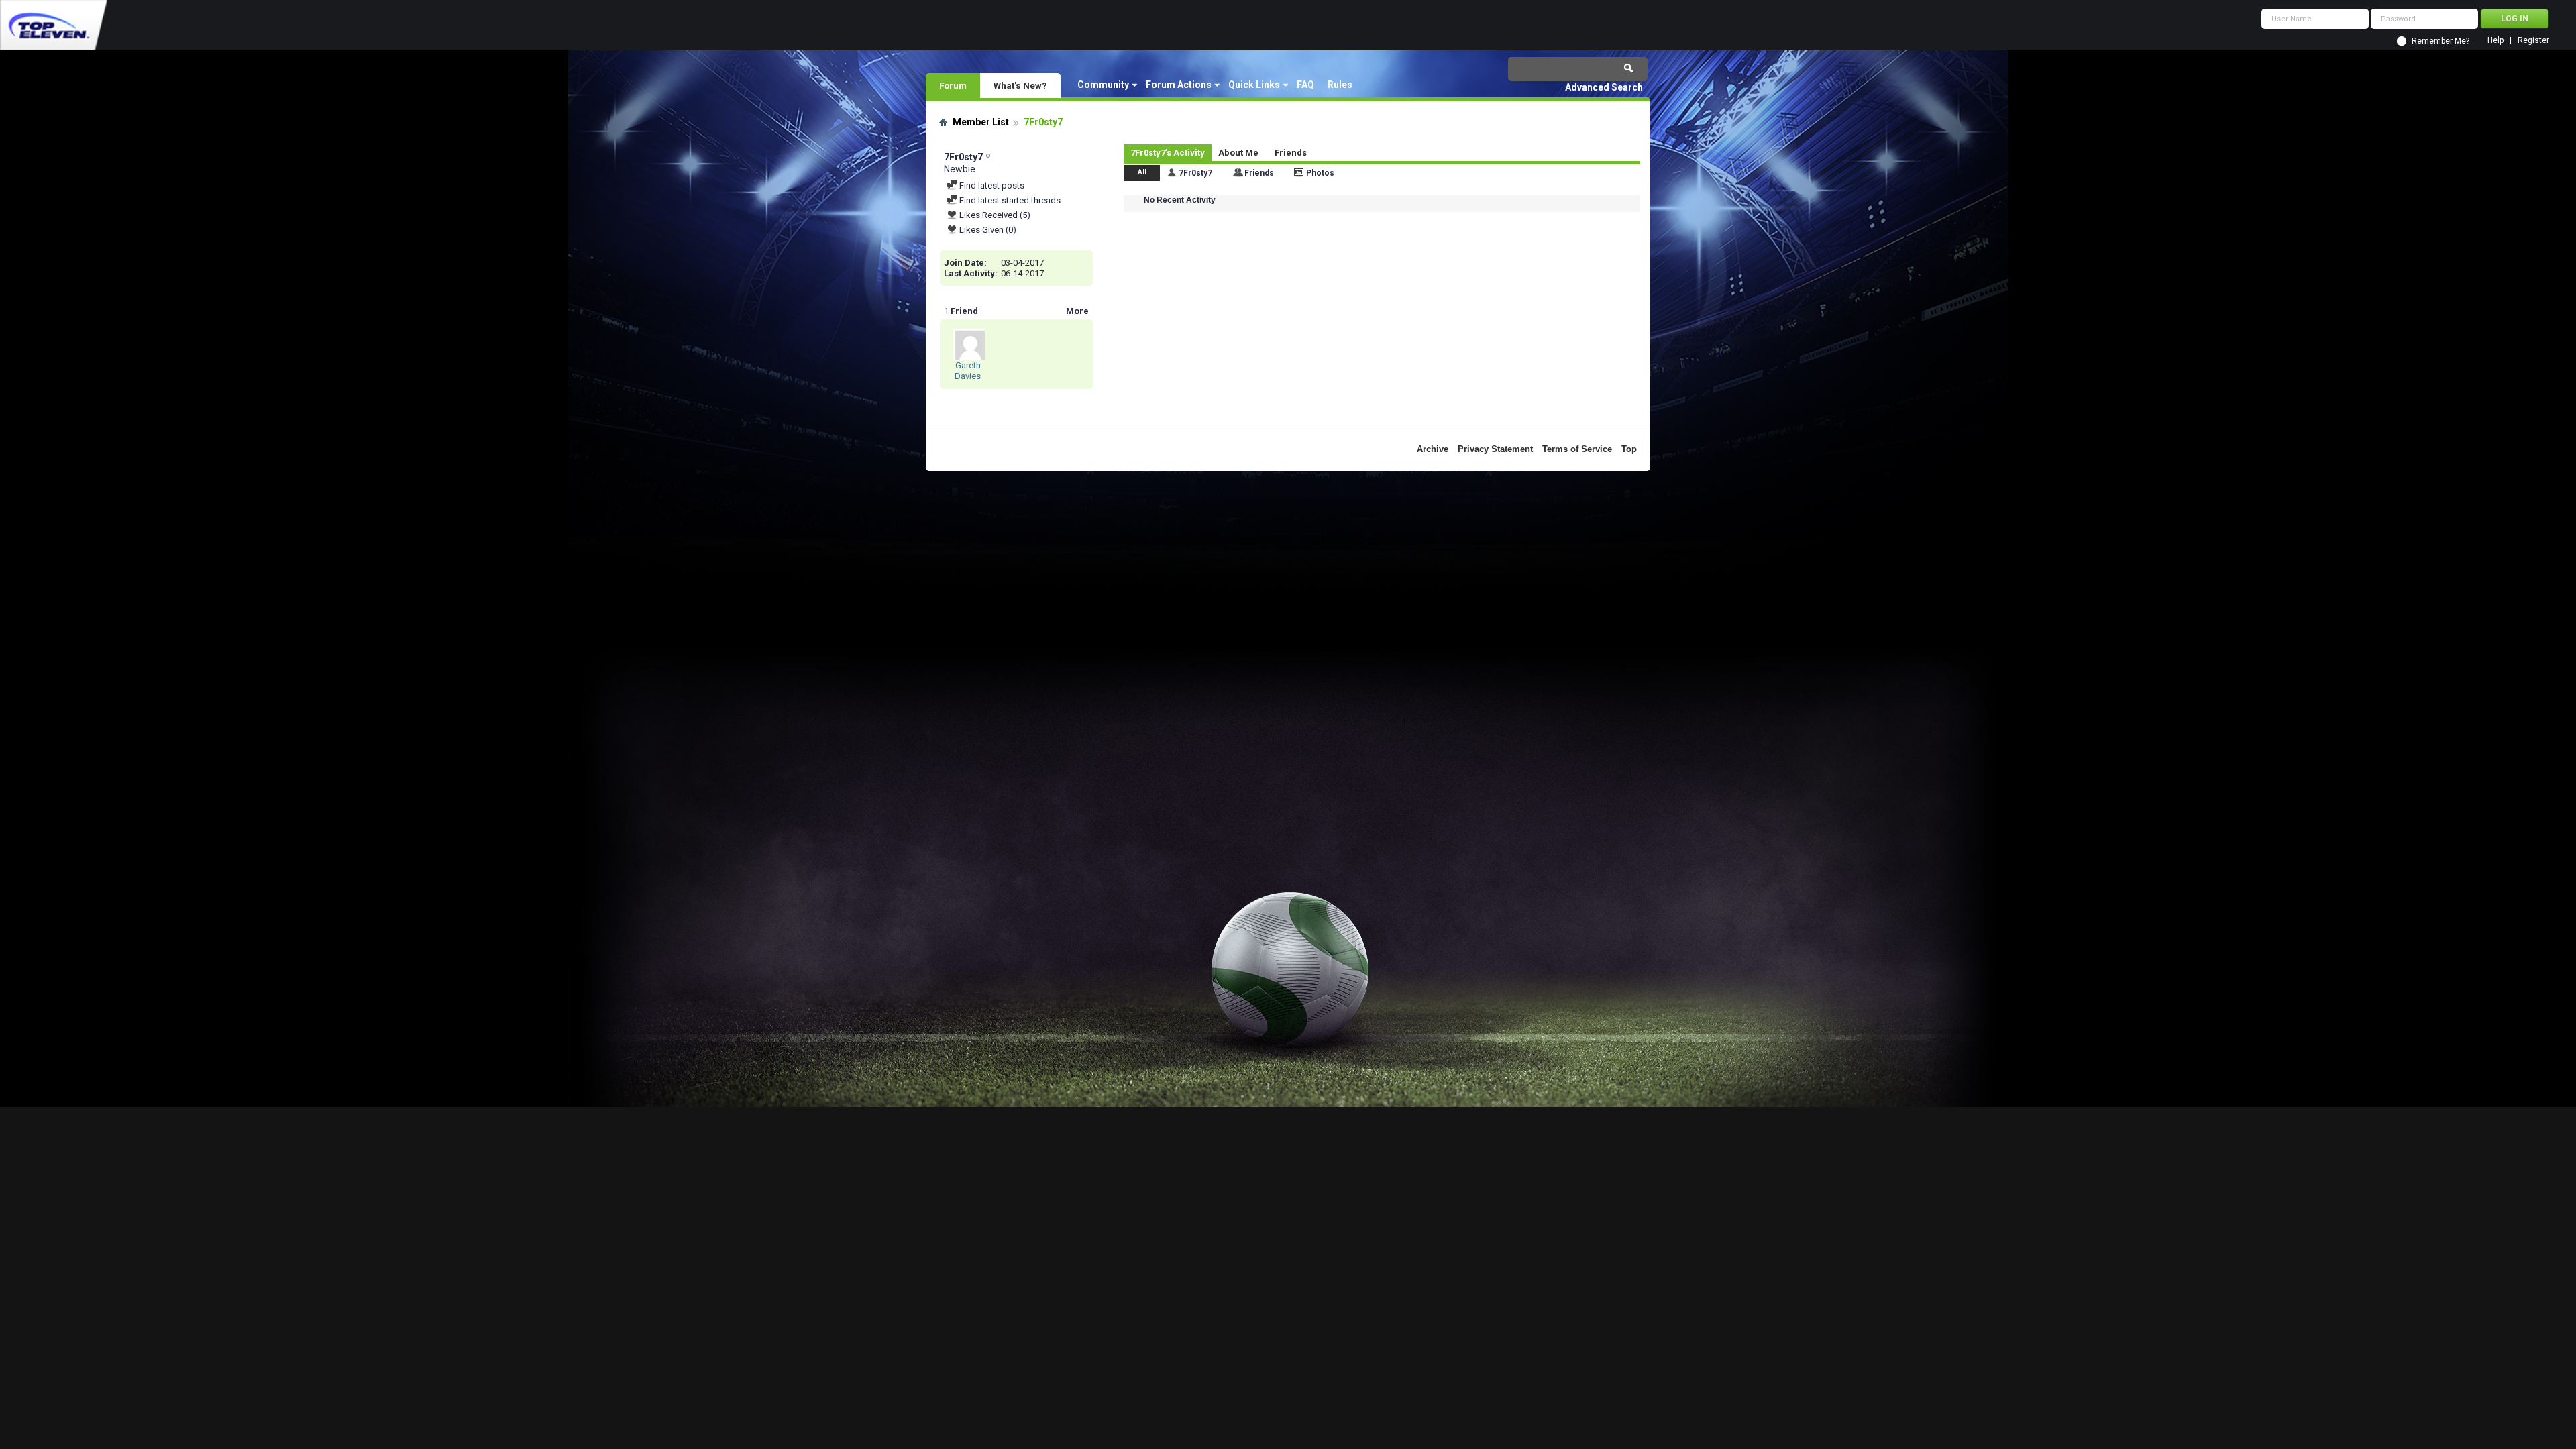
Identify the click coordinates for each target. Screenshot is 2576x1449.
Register (2533, 41)
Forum (953, 85)
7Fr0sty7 (1195, 173)
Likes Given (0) (987, 230)
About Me (1238, 153)
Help (2495, 41)
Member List (981, 122)
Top (1629, 449)
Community (1103, 85)
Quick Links (1254, 85)
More (1077, 311)
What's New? (1020, 85)
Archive (1433, 449)
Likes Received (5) (994, 215)
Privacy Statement (1495, 449)
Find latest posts (991, 185)
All (1142, 172)
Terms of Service (1577, 449)
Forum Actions (1179, 85)
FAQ (1305, 85)
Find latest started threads (1009, 200)
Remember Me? (2440, 41)
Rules (1340, 85)
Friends (1291, 153)
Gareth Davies (968, 371)
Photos (1320, 173)
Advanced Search (1604, 87)
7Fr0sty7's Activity (1168, 153)
